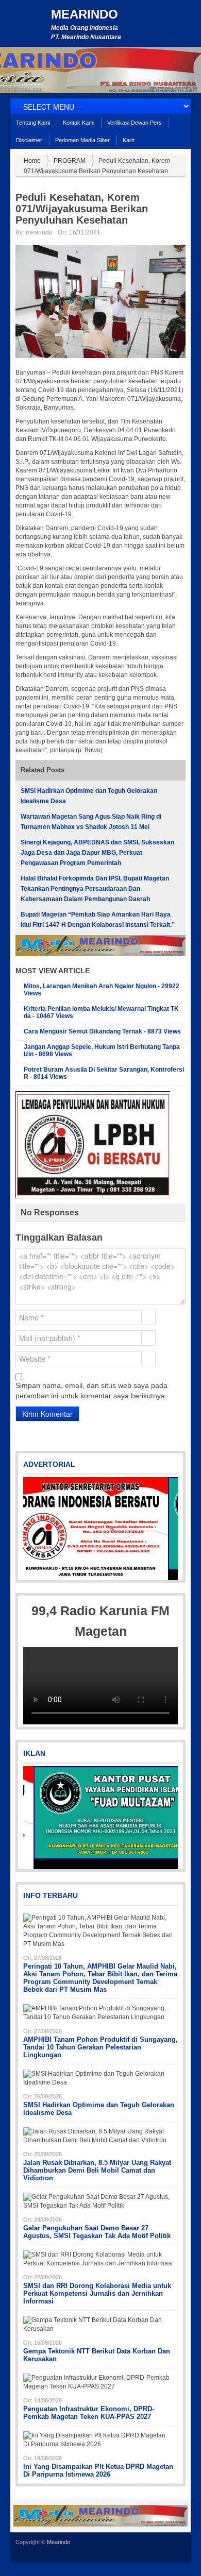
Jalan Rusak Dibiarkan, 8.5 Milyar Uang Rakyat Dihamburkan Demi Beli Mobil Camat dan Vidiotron (97, 2170)
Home (32, 161)
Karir (129, 140)
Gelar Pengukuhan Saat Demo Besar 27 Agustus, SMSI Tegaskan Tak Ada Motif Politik (97, 2232)
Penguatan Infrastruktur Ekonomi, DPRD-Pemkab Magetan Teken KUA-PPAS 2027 (89, 2413)
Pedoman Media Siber (82, 140)
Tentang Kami (33, 123)
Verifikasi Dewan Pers (135, 123)
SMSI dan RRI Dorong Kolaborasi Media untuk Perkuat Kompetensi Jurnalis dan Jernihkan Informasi (97, 2293)
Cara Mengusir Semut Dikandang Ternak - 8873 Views (102, 1031)
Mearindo (85, 14)
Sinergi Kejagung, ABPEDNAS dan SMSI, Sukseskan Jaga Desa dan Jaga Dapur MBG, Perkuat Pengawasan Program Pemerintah (97, 853)
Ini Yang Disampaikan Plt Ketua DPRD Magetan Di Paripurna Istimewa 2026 (98, 2470)
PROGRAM (70, 161)
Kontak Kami (79, 123)
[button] (32, 1529)
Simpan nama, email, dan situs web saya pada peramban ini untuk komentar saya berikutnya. (91, 1391)
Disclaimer (29, 140)
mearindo (39, 232)
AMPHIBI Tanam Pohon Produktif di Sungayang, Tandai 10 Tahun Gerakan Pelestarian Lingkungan (100, 2047)
